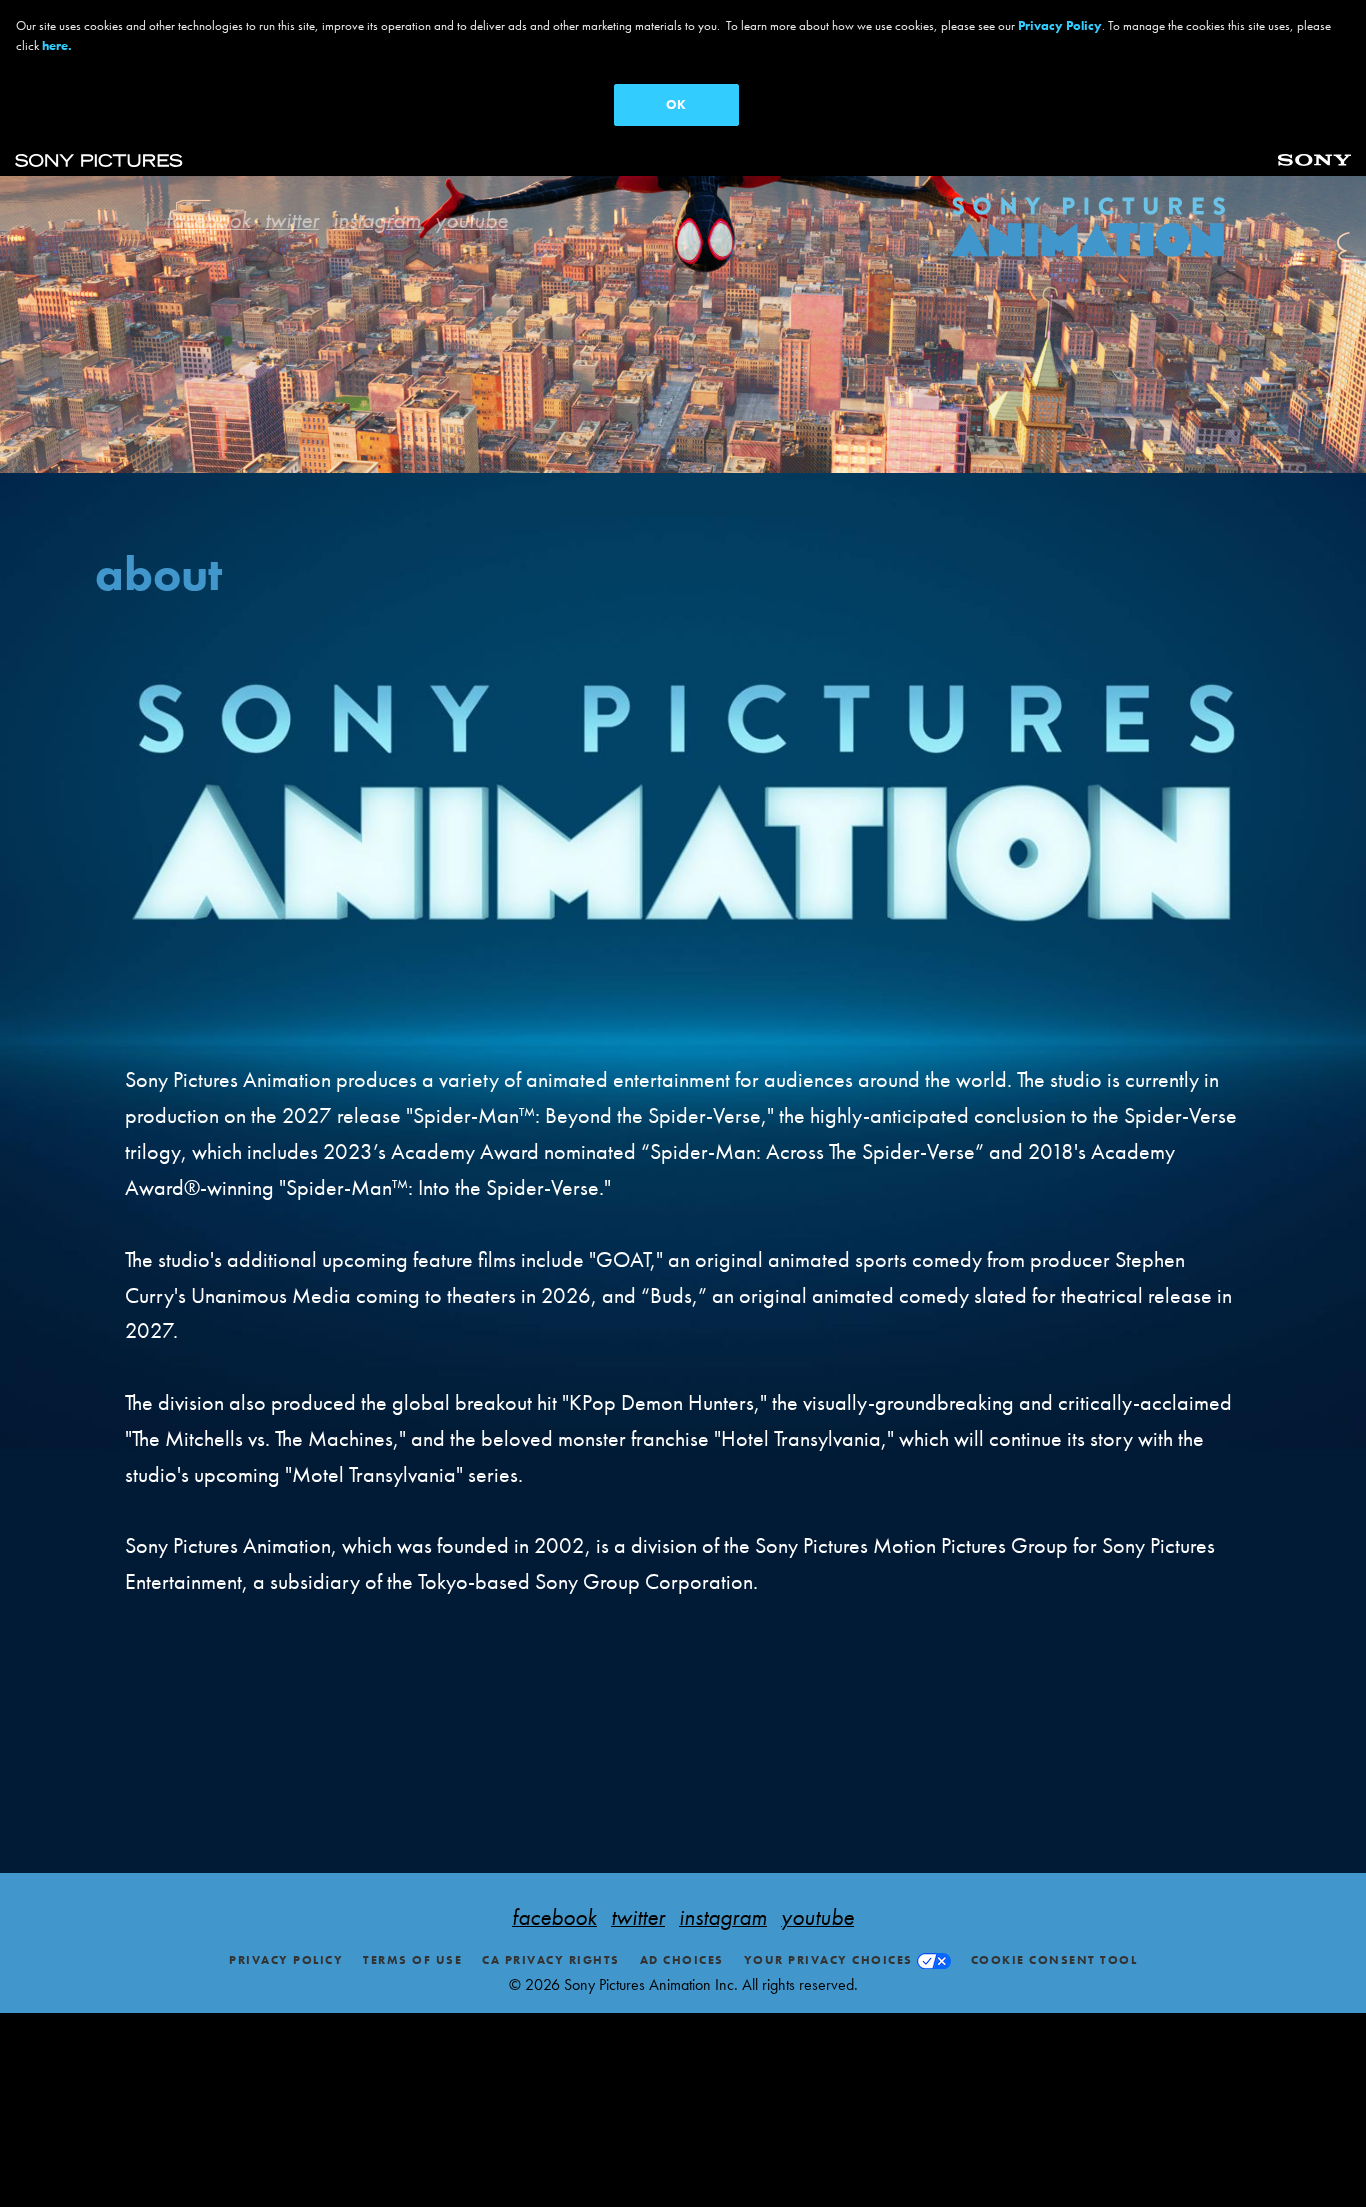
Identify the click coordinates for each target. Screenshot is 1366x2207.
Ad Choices (682, 1960)
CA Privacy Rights (551, 1960)
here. (57, 45)
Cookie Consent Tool (1054, 1960)
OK (676, 104)
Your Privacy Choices (828, 1960)
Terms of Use (412, 1960)
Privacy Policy (286, 1960)
